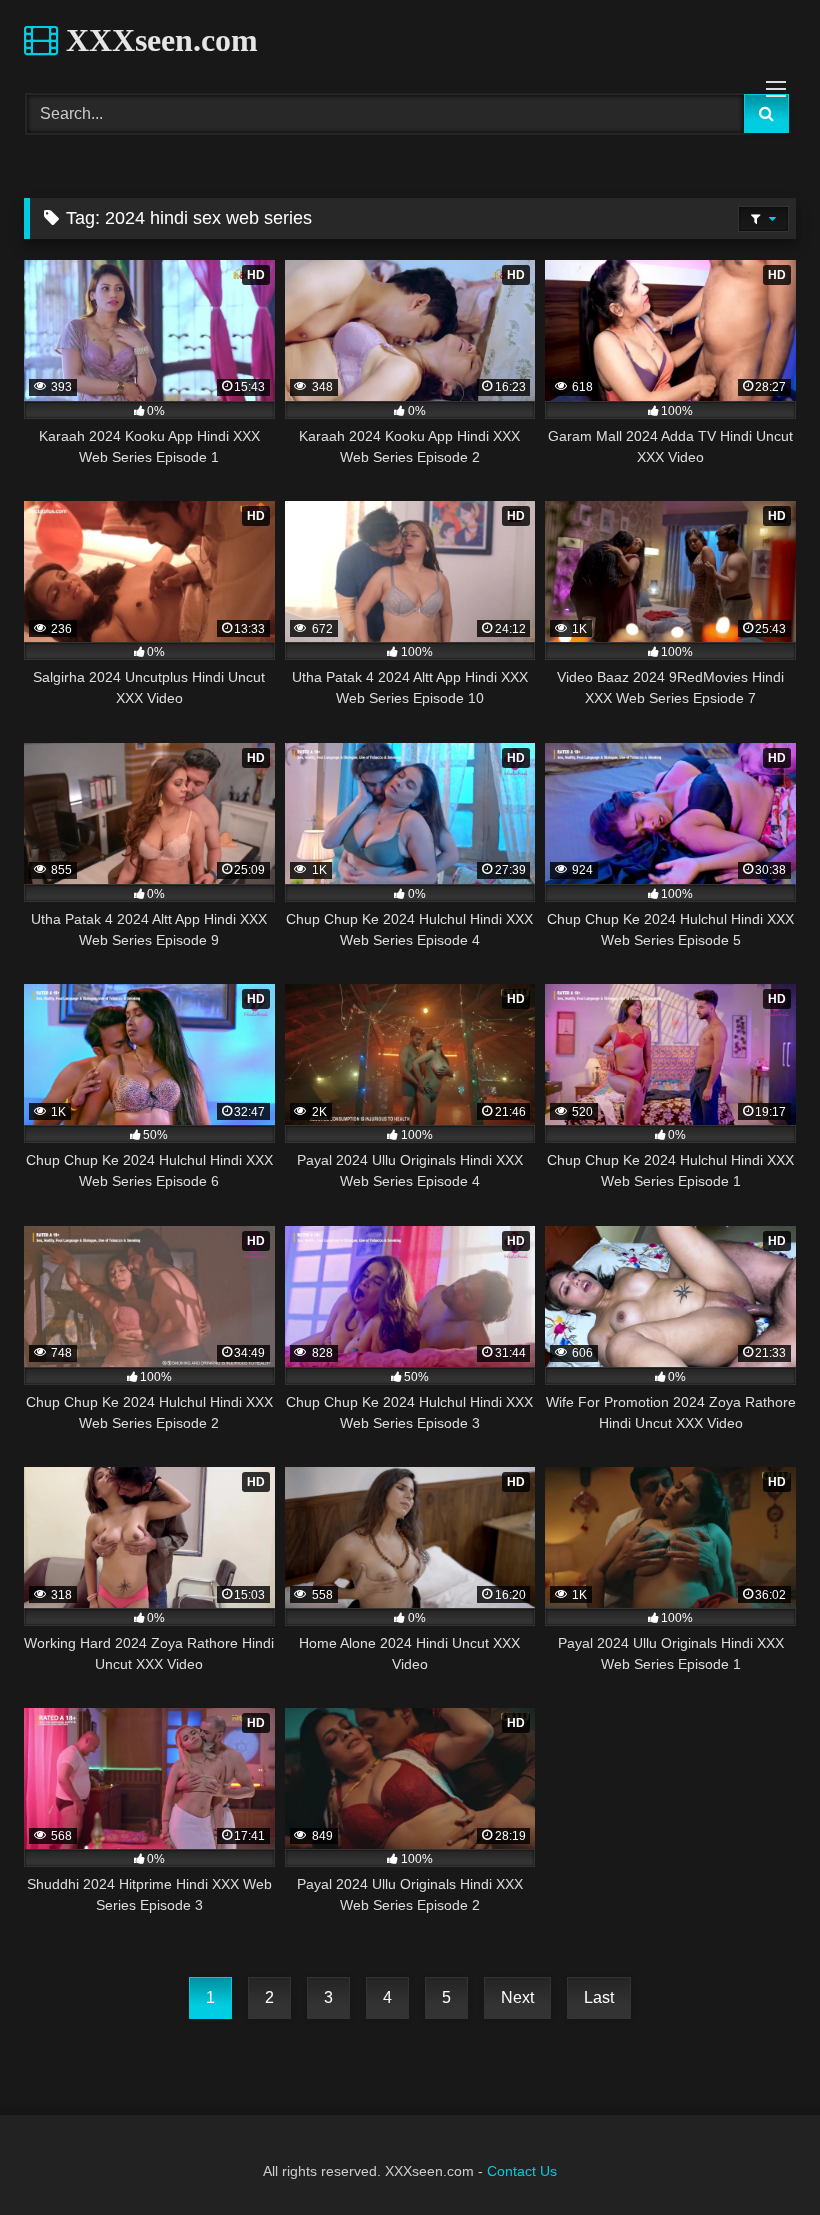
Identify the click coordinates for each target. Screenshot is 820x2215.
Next (517, 1997)
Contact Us (522, 2171)
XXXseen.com (158, 40)
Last (599, 1997)
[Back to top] (758, 2155)
